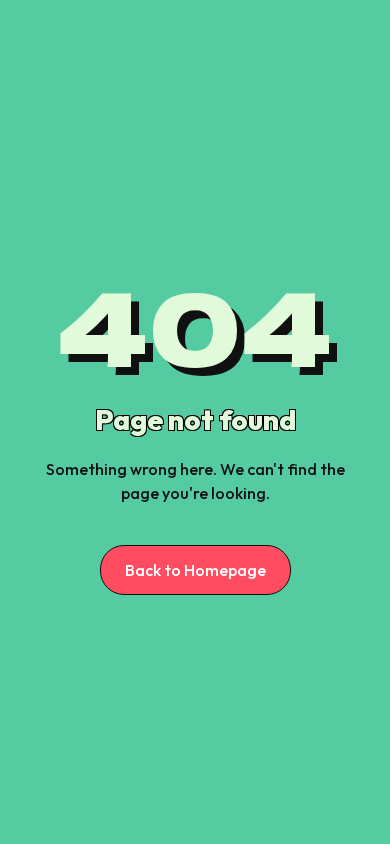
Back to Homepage (195, 570)
